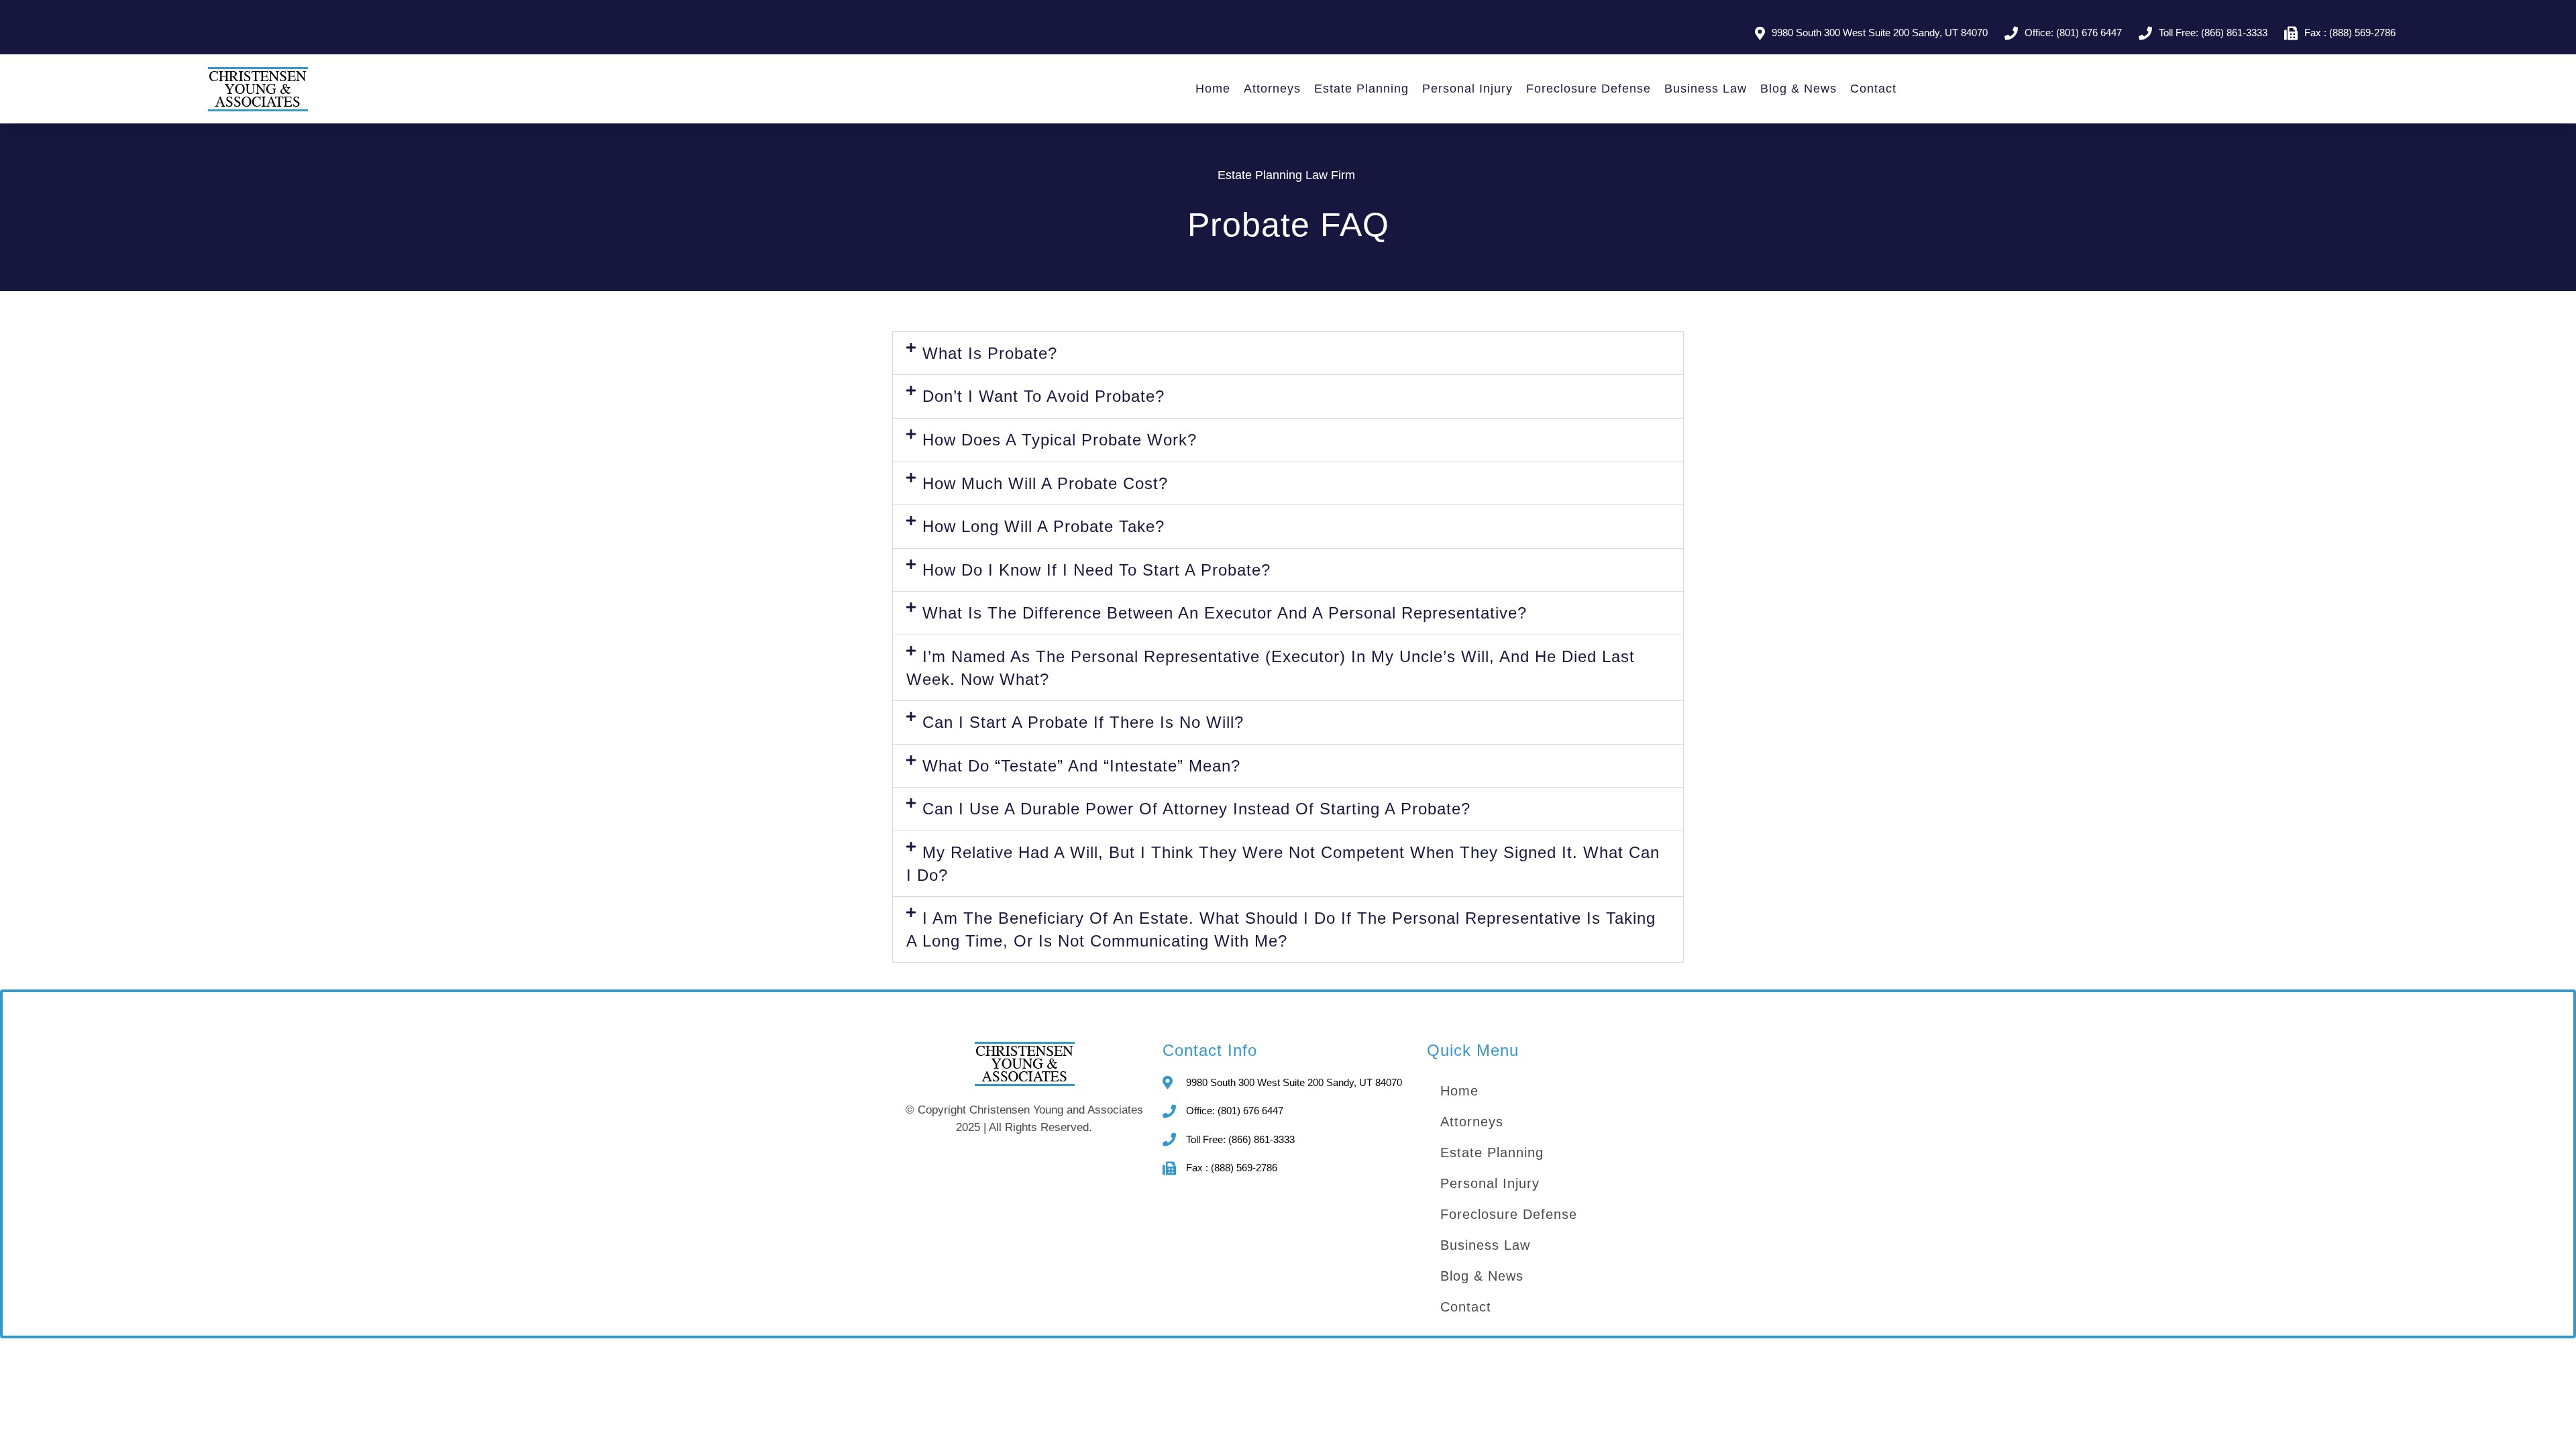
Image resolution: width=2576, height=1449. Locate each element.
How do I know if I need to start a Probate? (1096, 570)
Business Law (1706, 89)
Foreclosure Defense (1589, 89)
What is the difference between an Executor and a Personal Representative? (1225, 613)
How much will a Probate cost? (1045, 483)
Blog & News (1799, 89)
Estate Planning (1361, 89)
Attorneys (1272, 89)
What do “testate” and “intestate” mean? (1081, 766)
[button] (1288, 354)
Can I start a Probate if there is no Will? (1083, 722)
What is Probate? (990, 353)
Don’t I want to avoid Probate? (1043, 396)
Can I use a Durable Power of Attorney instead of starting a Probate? (1196, 809)
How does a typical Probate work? (1060, 440)
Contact (1873, 89)
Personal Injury (1467, 89)
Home (1213, 89)
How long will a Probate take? (1043, 526)
